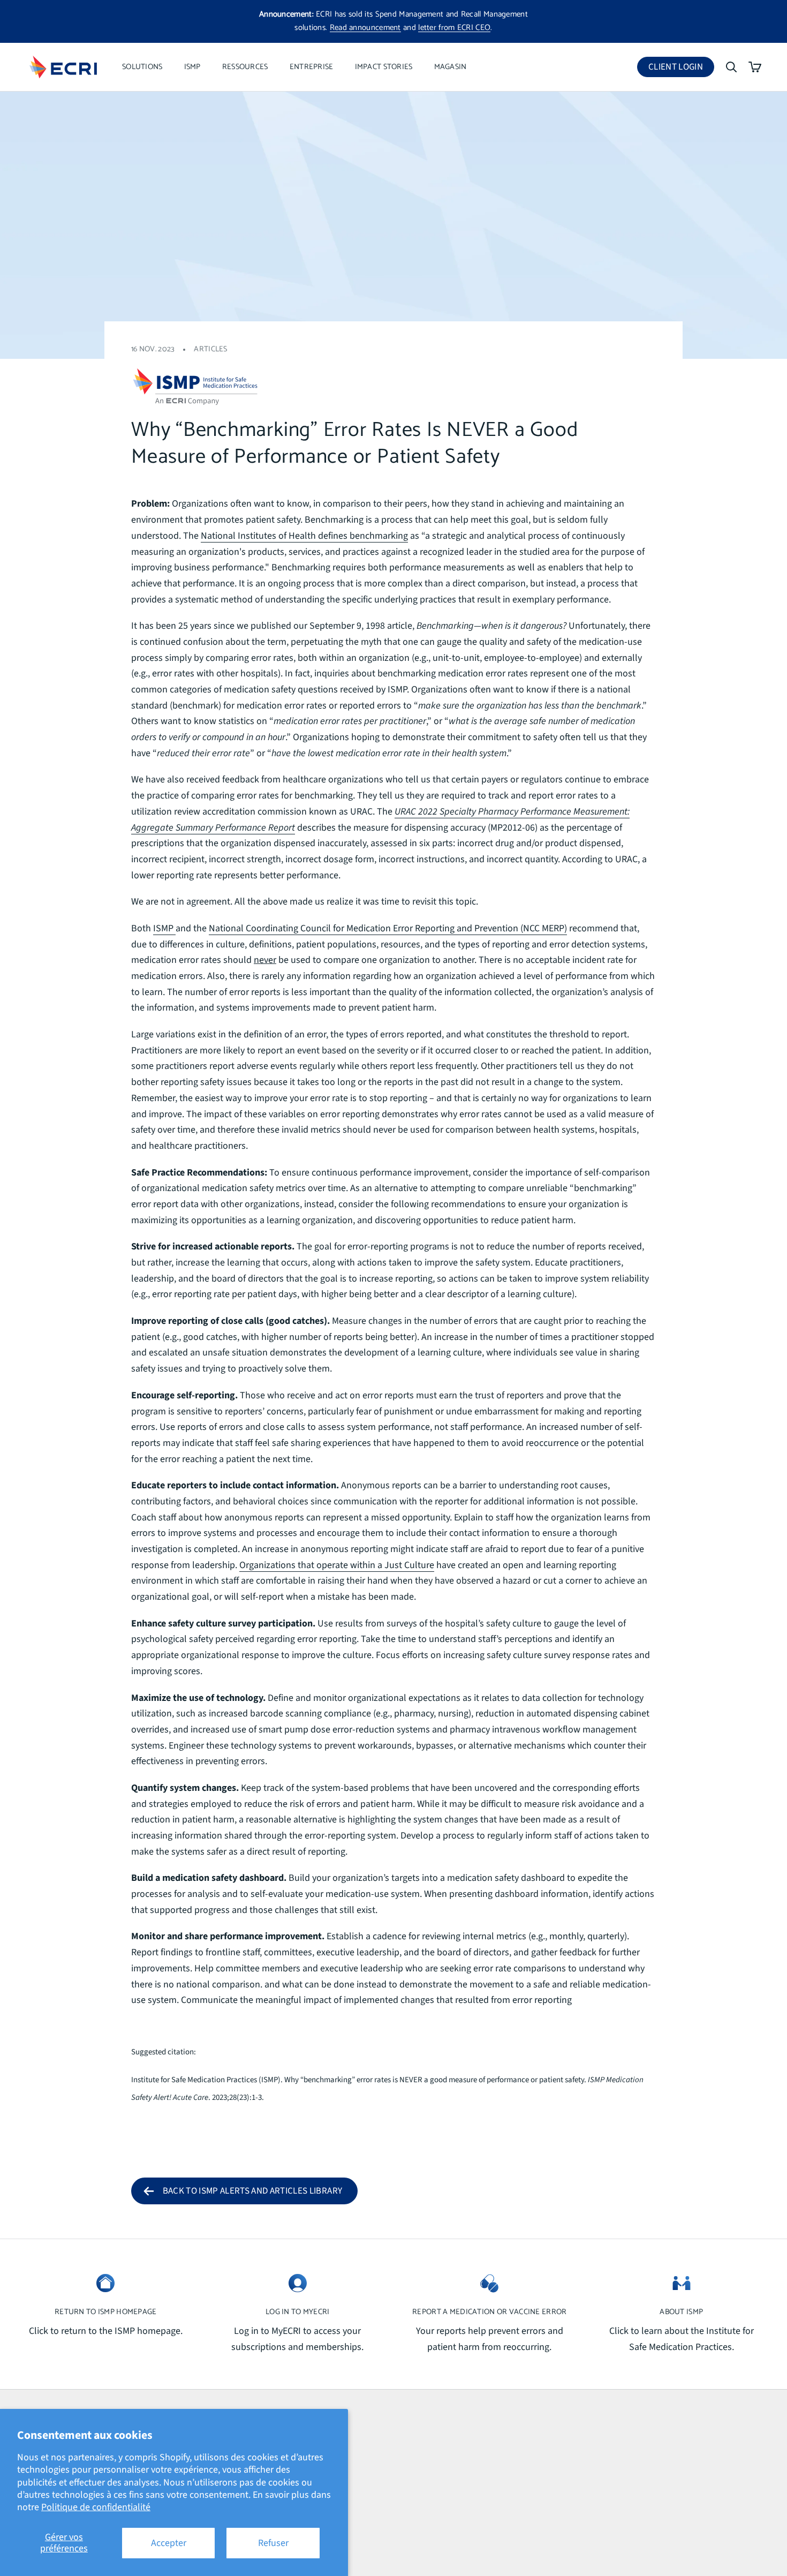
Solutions (142, 67)
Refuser (273, 2543)
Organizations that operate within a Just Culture (337, 1565)
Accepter (169, 2543)
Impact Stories (384, 67)
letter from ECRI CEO (454, 28)
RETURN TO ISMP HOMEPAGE (106, 2312)
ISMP (192, 67)
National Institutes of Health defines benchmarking (304, 536)
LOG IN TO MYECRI (298, 2312)
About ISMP (681, 2312)
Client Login (681, 69)
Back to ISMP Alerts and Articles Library (253, 2191)
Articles (210, 349)
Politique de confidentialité (96, 2507)
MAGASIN (451, 67)
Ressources (245, 67)
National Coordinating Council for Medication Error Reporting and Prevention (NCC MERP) (388, 928)
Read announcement (365, 28)
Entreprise (312, 67)
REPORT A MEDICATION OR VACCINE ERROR (489, 2312)
